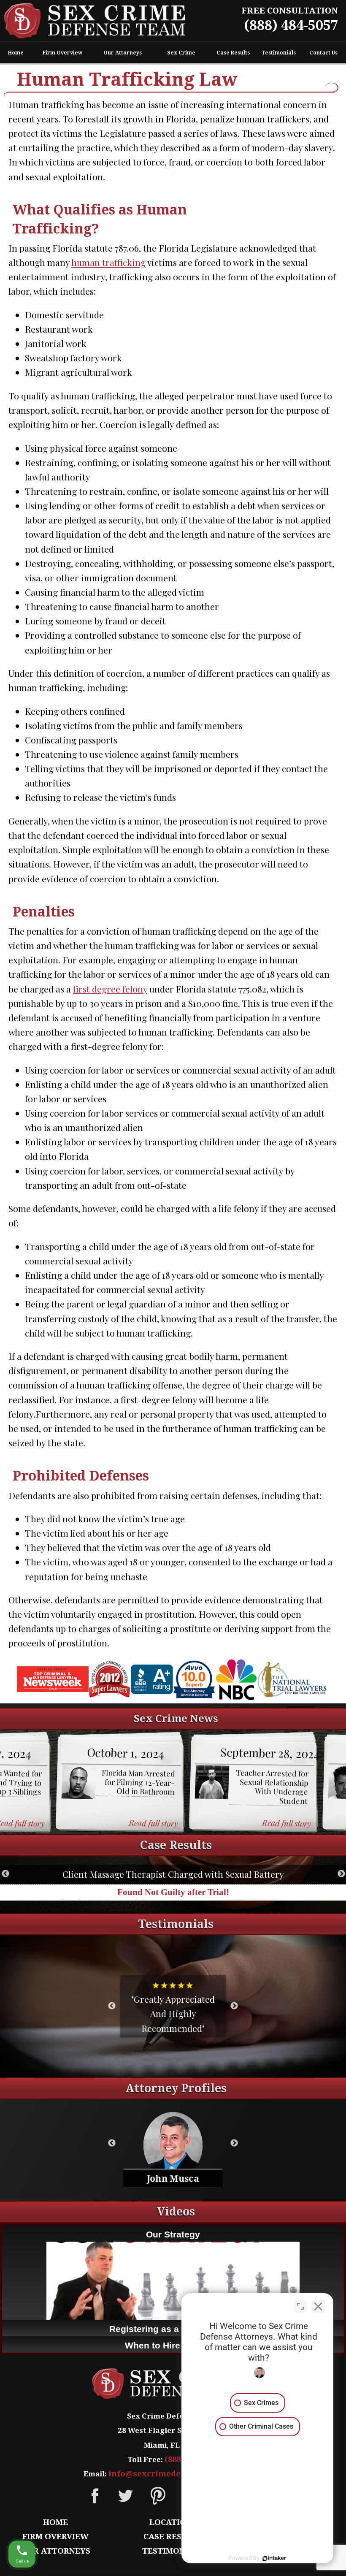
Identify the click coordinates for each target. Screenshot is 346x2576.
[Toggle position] (300, 2306)
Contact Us (323, 53)
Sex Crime (181, 53)
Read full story (153, 1823)
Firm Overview (62, 53)
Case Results (233, 53)
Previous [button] (5, 1874)
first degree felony (110, 989)
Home (16, 53)
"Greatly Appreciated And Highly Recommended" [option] (173, 2006)
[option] (120, 1782)
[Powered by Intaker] (274, 2558)
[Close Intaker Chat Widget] (318, 2306)
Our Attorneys (123, 53)
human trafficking (108, 262)
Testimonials (278, 53)
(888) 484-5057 (291, 25)
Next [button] (341, 1874)
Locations (173, 2522)
